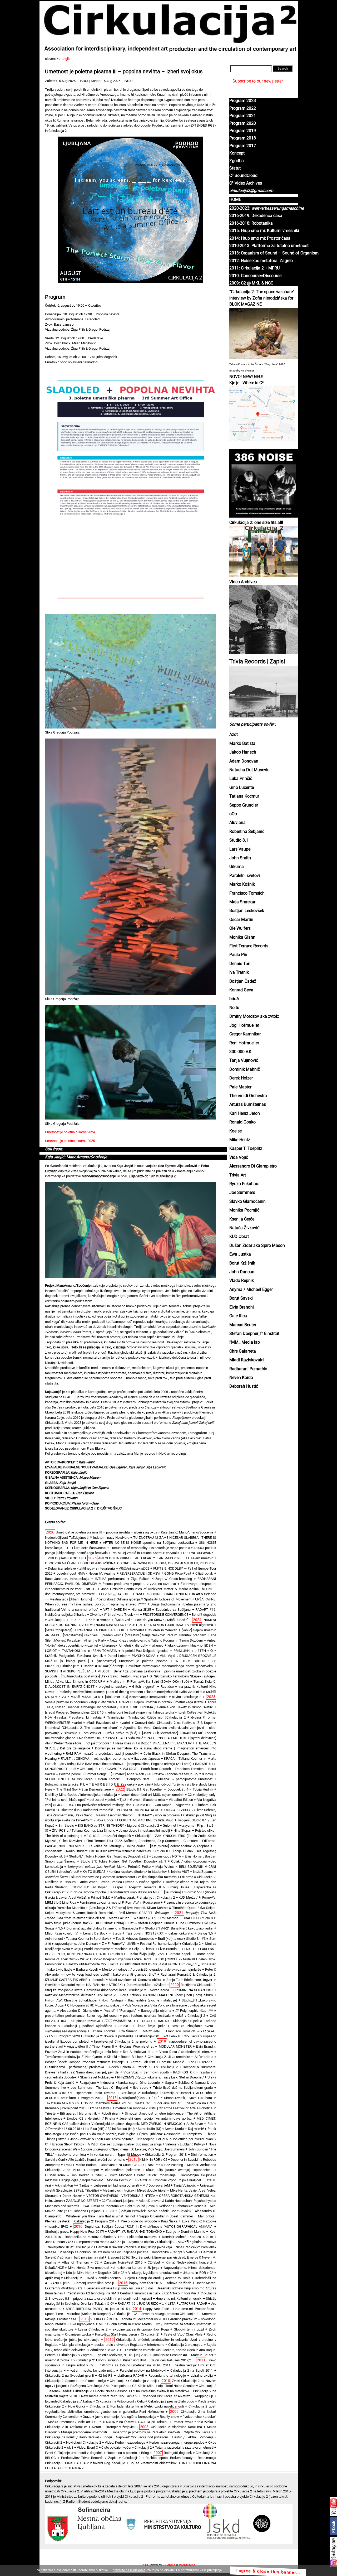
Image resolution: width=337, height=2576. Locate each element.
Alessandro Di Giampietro (253, 1166)
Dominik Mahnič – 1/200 (178, 2062)
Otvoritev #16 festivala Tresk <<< (115, 1615)
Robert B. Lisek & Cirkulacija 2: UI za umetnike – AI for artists (167, 2057)
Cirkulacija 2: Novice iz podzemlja (108, 2036)
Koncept (237, 153)
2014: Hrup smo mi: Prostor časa (260, 238)
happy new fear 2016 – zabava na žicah (160, 2283)
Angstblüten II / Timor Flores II (91, 2046)
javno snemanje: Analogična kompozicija (126, 2417)
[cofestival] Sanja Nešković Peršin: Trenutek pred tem (165, 1635)
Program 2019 (243, 131)
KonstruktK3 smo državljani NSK (135, 1892)
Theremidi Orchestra (248, 1096)
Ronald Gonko (242, 1122)
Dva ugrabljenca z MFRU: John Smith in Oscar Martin (111, 2324)
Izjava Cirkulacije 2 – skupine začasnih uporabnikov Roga (123, 2329)
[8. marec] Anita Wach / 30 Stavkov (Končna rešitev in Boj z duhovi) (162, 1774)
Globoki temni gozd (189, 2329)
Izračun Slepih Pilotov (68, 2144)
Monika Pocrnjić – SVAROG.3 (129, 2180)
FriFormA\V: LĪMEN (122, 1944)
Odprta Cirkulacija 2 (199, 2432)
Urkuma (237, 867)
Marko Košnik (242, 884)
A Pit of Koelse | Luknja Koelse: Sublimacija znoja (125, 2144)
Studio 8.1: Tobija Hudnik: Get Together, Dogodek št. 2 (109, 1856)
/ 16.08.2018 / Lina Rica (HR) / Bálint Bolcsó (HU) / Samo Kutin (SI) (103, 2129)
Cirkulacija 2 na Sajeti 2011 (192, 2370)
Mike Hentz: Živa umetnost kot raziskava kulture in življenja (114, 2268)
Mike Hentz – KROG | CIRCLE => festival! (165, 1959)
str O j (91, 1589)
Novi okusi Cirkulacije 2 (84, 2442)
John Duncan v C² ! (59, 2242)
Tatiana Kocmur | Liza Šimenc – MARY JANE (126, 2031)
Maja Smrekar (242, 902)
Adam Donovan (244, 761)
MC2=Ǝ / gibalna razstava (197, 2242)
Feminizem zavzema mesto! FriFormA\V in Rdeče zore (120, 1902)
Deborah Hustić (244, 1386)
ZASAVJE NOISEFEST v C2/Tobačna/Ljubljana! (101, 2201)
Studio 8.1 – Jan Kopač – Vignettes (163, 1805)
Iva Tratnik (239, 972)
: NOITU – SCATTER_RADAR (137, 2021)
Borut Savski (241, 1298)
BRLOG (50, 2458)
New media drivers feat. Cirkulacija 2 (109, 2396)
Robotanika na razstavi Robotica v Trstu (95, 2237)
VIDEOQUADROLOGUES (66, 1558)
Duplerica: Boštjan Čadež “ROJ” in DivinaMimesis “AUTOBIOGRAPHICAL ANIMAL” (149, 2227)
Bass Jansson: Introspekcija (67, 1579)
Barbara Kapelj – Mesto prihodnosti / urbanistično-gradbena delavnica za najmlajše (139, 1969)
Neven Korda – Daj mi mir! (184, 2129)
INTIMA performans (110, 1579)
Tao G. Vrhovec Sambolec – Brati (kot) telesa (149, 1939)
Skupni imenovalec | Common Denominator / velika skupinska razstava (124, 1877)
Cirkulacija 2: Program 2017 (95, 2221)
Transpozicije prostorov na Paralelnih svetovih (145, 2432)
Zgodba (237, 161)
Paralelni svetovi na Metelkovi (143, 2370)
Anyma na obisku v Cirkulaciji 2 (151, 2242)
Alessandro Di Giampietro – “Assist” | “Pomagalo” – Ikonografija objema (116, 2011)
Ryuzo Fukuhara (244, 1184)
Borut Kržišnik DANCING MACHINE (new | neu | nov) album (167, 1995)
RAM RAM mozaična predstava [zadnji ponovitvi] (102, 1753)
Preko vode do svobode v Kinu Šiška (149, 2221)
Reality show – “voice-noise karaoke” (188, 2417)
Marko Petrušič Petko (109, 1867)
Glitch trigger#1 (144, 1687)
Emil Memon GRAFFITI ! (144, 1913)
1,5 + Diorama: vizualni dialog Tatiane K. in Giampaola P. (100, 1928)
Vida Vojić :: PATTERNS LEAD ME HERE (157, 1738)
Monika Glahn (242, 937)
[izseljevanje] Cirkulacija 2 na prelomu (123, 2041)
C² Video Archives (246, 183)
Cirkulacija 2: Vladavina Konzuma (176, 2427)
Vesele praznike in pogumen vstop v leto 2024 (80, 1702)
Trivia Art (238, 1175)
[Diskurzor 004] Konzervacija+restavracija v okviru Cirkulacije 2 (153, 1697)
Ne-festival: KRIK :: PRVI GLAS (102, 1738)
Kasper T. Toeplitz (246, 1149)
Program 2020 (243, 123)
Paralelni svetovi (245, 876)
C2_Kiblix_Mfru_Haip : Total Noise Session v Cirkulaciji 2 (174, 2386)
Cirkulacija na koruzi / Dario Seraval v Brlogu (78, 2437)
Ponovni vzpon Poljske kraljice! (178, 2180)
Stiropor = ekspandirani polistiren (114, 2170)
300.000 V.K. (241, 1052)
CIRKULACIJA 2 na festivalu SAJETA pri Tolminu (131, 2422)
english (67, 59)
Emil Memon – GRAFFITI (178, 1918)
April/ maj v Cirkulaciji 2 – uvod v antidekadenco (83, 2278)
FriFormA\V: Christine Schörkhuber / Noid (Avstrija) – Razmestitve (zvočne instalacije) (111, 2000)
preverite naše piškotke (129, 2570)
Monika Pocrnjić (244, 1210)
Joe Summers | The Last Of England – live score (109, 2088)
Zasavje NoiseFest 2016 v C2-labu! (132, 2262)
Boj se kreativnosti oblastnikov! (153, 2463)
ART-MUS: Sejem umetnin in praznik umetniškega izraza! (161, 1702)
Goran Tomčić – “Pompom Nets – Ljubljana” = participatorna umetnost (155, 1779)
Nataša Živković (244, 1228)
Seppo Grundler (244, 805)
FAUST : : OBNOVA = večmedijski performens (95, 1759)
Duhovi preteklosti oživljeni (146, 1985)
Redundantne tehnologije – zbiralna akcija (181, 2375)
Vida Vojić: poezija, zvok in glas (112, 2134)
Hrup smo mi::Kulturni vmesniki (179, 2298)
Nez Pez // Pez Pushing (165, 2165)
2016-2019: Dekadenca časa (256, 216)
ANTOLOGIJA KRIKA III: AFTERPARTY (127, 1558)
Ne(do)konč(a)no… (133, 2098)
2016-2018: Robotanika (251, 223)
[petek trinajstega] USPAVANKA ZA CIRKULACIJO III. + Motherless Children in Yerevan (111, 1630)
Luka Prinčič (241, 779)
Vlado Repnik (242, 1281)
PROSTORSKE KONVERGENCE (165, 1615)
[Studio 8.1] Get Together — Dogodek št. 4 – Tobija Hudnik (170, 1789)
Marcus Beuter (243, 1325)
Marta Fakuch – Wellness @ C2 (132, 1918)
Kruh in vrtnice (99, 1620)
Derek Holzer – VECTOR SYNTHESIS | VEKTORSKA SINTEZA (109, 2196)
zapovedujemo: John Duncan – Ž (79, 1944)
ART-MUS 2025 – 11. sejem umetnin (186, 1558)
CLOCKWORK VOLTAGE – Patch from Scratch (136, 1769)
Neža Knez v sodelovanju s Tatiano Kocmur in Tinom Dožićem (156, 1640)
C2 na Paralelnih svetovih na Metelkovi (160, 2391)
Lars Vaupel (240, 849)
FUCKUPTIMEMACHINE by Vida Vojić (145, 1820)
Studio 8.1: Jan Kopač (90, 1887)
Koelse (236, 1131)
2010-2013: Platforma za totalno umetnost (269, 246)
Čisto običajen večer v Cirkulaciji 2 (127, 2447)
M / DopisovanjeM (156, 2185)
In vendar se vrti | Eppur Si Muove (115, 2155)
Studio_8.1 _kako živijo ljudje (142, 2026)
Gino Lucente (242, 788)
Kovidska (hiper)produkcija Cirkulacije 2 (116, 1990)
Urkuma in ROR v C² (198, 2273)
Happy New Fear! (156, 2309)
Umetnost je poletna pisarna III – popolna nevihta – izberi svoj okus (124, 72)
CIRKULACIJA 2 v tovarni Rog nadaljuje (95, 2463)
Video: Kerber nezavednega (125, 2442)
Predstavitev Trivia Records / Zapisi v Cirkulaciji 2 (101, 2458)
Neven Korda (241, 1378)
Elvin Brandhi (242, 1307)
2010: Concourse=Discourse (255, 276)
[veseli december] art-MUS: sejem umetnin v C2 (156, 1795)
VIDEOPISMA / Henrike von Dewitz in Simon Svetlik (173, 1707)
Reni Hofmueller (244, 1043)
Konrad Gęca (241, 990)
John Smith (240, 858)
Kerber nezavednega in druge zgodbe (177, 2442)
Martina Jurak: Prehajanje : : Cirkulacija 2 (145, 1897)
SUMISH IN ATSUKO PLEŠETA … (69, 1671)
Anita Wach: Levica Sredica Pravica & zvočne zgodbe (121, 1882)
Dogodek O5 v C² (111, 2273)
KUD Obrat (239, 1237)
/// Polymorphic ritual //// (194, 2011)
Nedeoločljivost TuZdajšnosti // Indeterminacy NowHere (87, 1538)
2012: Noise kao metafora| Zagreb (261, 261)
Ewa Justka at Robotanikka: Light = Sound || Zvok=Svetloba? (127, 2206)
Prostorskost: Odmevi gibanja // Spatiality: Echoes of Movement (143, 1599)
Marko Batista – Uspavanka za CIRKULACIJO (110, 2165)
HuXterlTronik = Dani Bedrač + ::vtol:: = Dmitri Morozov (88, 2175)
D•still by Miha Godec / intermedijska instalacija (81, 1795)
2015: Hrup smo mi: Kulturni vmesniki (264, 231)
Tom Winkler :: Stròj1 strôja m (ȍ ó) (110, 1733)
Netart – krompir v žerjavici (113, 2427)
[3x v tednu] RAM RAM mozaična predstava (91, 1764)
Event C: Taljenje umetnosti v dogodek (74, 2453)
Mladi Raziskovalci (247, 1360)
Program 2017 (243, 146)
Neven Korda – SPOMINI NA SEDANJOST (182, 1990)
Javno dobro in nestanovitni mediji (144, 1830)
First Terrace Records (249, 946)
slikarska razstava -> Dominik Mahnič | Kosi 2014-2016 (171, 2237)
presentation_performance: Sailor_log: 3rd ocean (82, 2016)
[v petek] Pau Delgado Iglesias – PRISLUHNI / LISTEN (164, 1651)
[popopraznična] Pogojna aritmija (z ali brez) (159, 1764)
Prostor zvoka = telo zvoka (193, 2422)
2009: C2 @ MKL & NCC (251, 283)
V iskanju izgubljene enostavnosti (153, 2273)
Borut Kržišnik (242, 1263)
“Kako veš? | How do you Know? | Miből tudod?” (151, 1620)
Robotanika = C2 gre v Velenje (175, 2252)
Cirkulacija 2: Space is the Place (70, 2381)
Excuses (147, 1759)
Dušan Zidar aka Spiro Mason (257, 1246)
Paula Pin (238, 955)
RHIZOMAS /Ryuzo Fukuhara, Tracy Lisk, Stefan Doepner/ (160, 2077)
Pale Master (240, 1087)
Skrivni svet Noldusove (97, 2077)
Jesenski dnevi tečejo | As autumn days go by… (156, 2118)
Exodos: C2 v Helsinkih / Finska (91, 2118)
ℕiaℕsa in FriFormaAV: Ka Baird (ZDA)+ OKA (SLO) (149, 1682)
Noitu (234, 1008)
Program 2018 (243, 138)
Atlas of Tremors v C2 (80, 2262)
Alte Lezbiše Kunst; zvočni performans (97, 2160)
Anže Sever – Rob (200, 2124)
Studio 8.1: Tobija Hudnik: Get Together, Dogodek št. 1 (123, 1861)
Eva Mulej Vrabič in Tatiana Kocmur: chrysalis (145, 1553)
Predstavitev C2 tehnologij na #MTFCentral (99, 2293)
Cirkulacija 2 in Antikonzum (66, 2427)
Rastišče (167, 1687)
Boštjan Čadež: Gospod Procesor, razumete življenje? (85, 2062)
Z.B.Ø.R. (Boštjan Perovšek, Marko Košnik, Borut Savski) (148, 2211)
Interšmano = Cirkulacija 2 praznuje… (175, 2345)
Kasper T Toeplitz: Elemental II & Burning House (151, 1887)
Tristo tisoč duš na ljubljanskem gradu (183, 2088)
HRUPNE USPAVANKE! (200, 1553)
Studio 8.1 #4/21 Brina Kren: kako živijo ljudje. (179, 1928)
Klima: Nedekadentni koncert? (189, 2262)
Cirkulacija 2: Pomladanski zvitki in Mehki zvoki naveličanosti (137, 2406)
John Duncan (242, 1272)
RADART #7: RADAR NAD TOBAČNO (135, 2232)
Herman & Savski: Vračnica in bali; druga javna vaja (134, 2247)
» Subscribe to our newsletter (256, 81)
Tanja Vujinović (244, 1060)
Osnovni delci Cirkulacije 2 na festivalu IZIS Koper (174, 1723)
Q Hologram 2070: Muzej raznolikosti (94, 2005)
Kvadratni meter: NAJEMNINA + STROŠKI (92, 1985)
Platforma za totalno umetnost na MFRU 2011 (134, 2365)
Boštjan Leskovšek (247, 911)
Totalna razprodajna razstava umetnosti (184, 2447)
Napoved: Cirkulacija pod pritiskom (142, 2437)
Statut (235, 168)
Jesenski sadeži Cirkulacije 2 (70, 2391)
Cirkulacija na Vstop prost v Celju (120, 2401)
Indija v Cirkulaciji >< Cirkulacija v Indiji (127, 2381)
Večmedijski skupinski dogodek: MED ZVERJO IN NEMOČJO (137, 2124)
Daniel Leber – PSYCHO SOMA (132, 1656)
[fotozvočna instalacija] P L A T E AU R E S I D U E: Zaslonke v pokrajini (98, 1784)
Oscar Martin (241, 920)
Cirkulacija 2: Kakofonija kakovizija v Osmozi (156, 2093)
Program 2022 (243, 108)
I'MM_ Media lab (245, 1342)
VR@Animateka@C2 (134, 1568)
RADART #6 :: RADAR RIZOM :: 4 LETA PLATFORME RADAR (162, 2304)
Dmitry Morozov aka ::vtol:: (254, 1016)
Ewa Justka (240, 1254)
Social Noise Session (111, 2391)
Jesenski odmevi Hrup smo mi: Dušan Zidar (120, 2288)
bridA (234, 999)
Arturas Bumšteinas (248, 1104)
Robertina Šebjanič (247, 832)
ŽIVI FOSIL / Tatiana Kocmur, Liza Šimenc (84, 1830)
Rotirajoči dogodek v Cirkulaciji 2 (188, 2453)
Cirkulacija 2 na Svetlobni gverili (69, 2375)
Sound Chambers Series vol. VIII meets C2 (117, 2103)
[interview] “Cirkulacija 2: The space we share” (82, 1728)
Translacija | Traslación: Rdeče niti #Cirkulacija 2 (146, 1717)
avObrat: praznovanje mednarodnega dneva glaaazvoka (171, 1666)
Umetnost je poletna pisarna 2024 (70, 1132)
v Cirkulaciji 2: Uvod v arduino (96, 2360)
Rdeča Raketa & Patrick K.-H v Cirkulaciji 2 (143, 2067)
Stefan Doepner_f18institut (254, 1334)
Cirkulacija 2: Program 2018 (166, 2155)
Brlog (145, 2453)
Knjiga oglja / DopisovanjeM (82, 2180)
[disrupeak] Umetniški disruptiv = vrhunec (133, 1645)
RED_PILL (77, 1620)
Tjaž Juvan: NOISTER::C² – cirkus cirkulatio (159, 1933)
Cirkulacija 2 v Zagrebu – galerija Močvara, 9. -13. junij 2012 (104, 2355)
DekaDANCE (54, 2268)
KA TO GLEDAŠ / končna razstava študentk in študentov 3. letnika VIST (136, 1872)
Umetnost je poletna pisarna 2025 (70, 1141)
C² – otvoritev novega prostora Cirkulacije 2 (166, 2314)
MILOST (104, 1671)
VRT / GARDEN (115, 1610)
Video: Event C (87, 2447)
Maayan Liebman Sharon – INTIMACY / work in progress (138, 1815)
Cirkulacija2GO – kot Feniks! (159, 2036)
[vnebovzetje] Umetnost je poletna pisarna (132, 1661)
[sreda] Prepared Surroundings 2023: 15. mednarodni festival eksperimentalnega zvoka (110, 1712)
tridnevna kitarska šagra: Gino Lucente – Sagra (137, 2083)
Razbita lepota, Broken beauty (169, 2458)
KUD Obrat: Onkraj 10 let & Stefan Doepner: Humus (135, 1923)
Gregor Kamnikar (245, 1034)
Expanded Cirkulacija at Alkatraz (69, 2401)
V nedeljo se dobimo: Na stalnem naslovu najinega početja (104, 2252)
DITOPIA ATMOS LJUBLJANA (161, 1625)
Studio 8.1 (239, 840)
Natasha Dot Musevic (249, 770)
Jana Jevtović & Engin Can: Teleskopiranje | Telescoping (112, 2139)
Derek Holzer (241, 1078)
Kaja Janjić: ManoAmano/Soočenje (76, 1157)
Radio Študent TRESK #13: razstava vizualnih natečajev (108, 1851)
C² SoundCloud (243, 176)
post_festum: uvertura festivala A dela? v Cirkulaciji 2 (164, 2016)
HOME (235, 200)
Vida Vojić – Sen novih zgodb (146, 2072)
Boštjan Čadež (243, 981)
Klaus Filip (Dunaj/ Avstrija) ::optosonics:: (179, 2170)
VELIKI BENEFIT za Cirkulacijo (69, 1779)
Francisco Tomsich (247, 893)
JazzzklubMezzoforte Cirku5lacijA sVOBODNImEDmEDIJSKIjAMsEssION (123, 1964)
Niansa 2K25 (141, 1610)
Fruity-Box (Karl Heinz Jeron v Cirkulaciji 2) (127, 2334)
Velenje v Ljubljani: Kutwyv (185, 2144)
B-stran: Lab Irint (142, 2062)
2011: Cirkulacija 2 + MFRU (254, 268)
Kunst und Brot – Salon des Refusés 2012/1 (157, 2360)
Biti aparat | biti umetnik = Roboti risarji (90, 2113)
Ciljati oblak (204, 1573)
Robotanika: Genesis (191, 2206)
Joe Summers (242, 1193)
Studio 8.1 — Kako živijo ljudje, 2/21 (137, 1954)
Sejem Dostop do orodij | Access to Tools (158, 2278)
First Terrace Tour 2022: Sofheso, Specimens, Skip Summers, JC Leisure (142, 1841)
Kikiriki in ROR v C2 (153, 2160)
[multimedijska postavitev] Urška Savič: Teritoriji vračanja (103, 1676)
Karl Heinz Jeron (245, 1113)
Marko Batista (242, 744)
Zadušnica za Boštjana (173, 1610)
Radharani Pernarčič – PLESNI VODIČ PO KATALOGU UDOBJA (129, 1810)
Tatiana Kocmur (244, 796)
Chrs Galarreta (243, 1351)
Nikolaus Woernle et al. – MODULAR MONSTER (155, 2046)
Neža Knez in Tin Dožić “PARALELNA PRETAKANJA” (154, 1743)
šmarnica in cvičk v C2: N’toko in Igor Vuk (165, 2293)
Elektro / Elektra (184, 2437)
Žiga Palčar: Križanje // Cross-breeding (161, 1579)
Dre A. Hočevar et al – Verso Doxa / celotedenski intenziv (168, 2052)
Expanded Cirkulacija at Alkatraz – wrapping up (177, 2396)
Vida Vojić (239, 1157)
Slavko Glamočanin (247, 1202)
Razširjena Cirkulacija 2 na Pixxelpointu (99, 2386)
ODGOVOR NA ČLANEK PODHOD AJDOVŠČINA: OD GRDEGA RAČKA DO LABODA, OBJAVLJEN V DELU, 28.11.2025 (131, 1563)
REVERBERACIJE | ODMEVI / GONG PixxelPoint (155, 1573)
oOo (233, 814)
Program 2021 (243, 116)
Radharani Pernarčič (248, 1369)
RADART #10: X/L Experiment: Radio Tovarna (80, 2093)
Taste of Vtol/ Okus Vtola (183, 2334)
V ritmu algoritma (200, 1625)
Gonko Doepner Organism (112, 1959)
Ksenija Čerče (242, 1219)
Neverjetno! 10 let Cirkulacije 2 (70, 2247)
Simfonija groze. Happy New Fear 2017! (75, 2232)
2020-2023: (267, 208)
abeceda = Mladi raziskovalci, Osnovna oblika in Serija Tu (136, 1980)
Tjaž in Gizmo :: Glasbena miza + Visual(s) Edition (156, 1800)
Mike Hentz (240, 1140)
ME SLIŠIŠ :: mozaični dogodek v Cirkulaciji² (117, 1836)
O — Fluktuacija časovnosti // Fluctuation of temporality (106, 1548)
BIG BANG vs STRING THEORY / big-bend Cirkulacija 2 (118, 1825)
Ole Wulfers (240, 928)
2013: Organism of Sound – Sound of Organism (274, 253)
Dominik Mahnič (245, 1069)
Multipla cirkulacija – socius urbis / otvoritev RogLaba (103, 2345)
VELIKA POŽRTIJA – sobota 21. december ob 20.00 (128, 2319)
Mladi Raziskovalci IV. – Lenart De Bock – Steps (83, 1933)
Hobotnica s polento (122, 2453)
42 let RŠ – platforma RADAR (121, 2375)
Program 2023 (243, 101)
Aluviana (237, 823)
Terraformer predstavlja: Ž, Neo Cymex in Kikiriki (81, 2057)
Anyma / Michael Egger (251, 1290)
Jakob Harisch (243, 752)
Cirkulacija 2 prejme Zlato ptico (171, 2401)
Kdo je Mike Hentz (80, 2273)
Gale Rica (238, 1316)
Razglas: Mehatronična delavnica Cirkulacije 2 (80, 1995)
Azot (234, 735)
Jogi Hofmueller (244, 1025)
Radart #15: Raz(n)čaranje (104, 1666)
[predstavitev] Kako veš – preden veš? (92, 1635)
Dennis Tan (240, 964)
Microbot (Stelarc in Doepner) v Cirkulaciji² (98, 2314)
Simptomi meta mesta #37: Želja (101, 2242)
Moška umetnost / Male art (69, 2422)
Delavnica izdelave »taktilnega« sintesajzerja (81, 1568)
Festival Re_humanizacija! (159, 1944)
